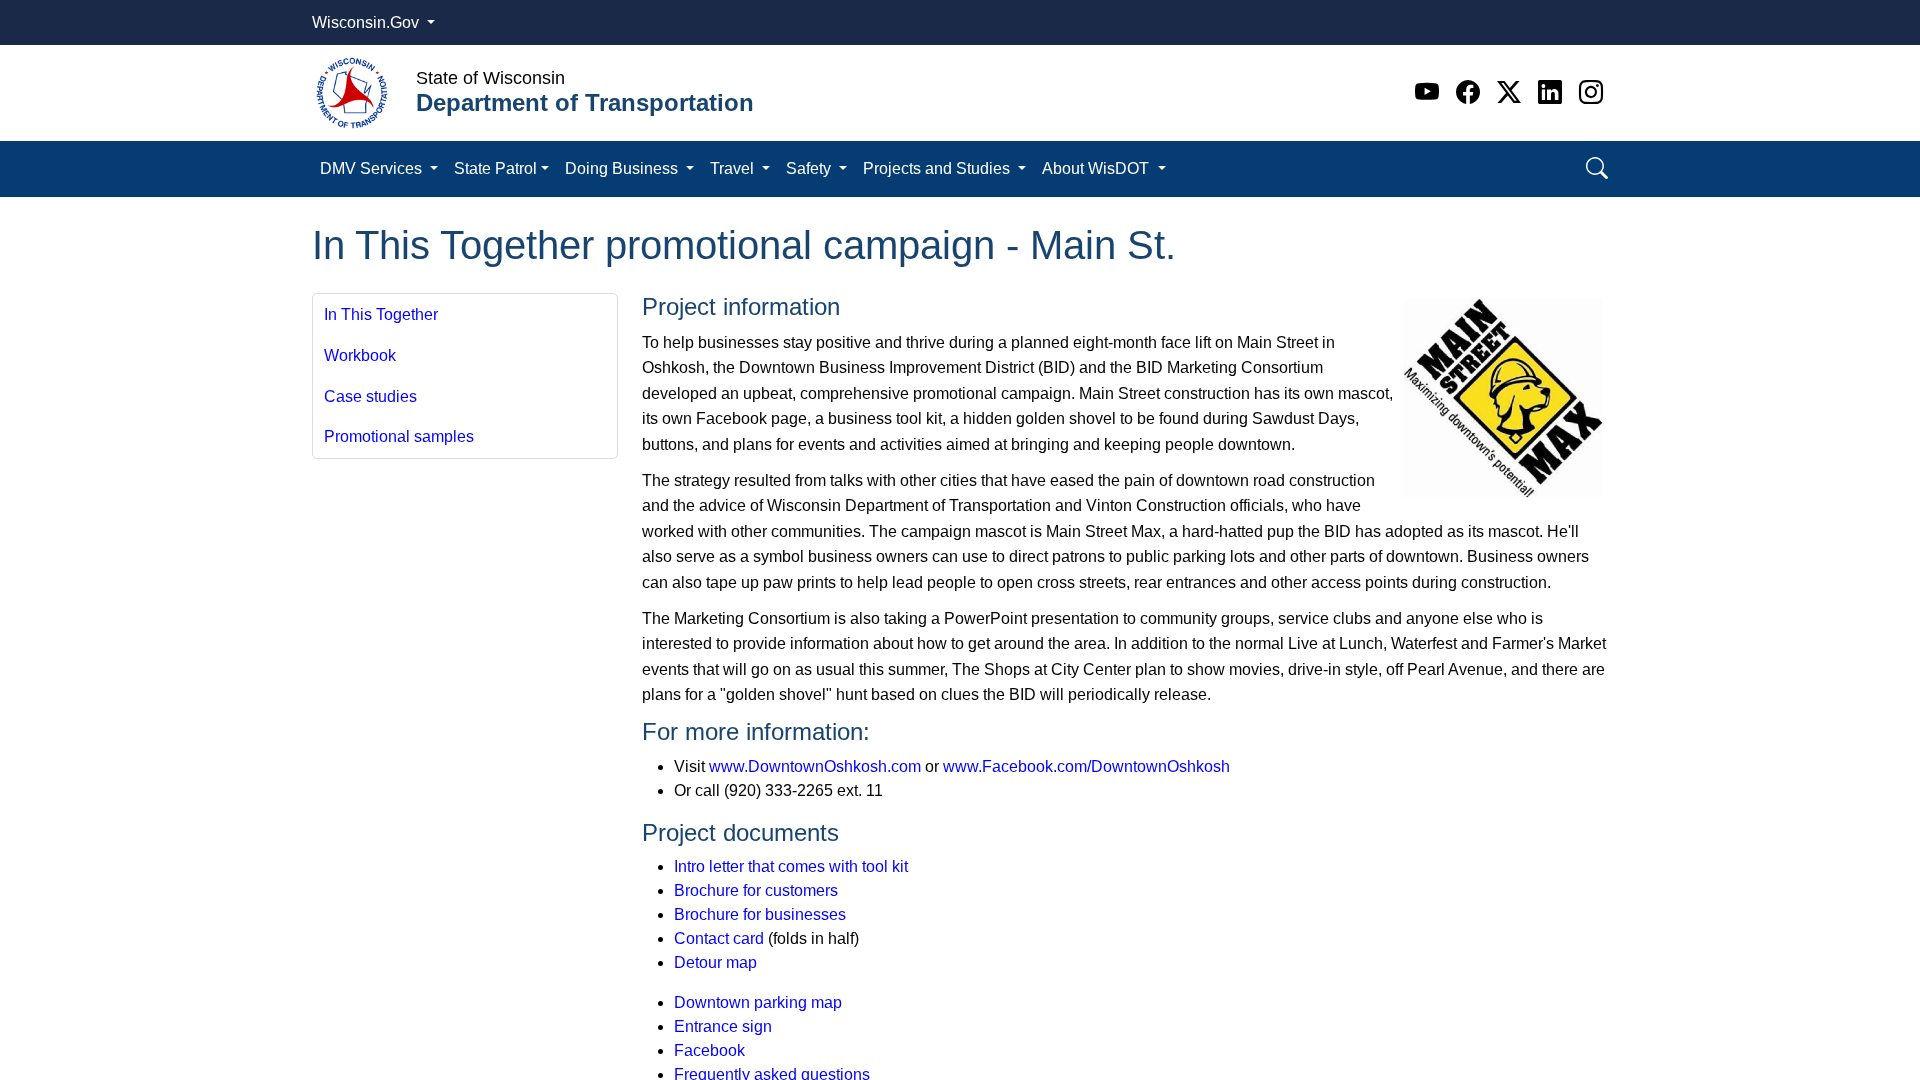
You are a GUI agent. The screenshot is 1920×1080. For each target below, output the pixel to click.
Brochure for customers (756, 890)
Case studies (370, 396)
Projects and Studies (938, 168)
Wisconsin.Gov (367, 22)
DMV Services (373, 168)
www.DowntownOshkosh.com (815, 766)
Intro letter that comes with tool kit (791, 866)
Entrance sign (723, 1026)
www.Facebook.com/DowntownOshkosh (1086, 766)
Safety (810, 168)
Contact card (719, 938)
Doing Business (623, 168)
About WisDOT (1097, 168)
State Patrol (495, 168)
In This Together (381, 314)
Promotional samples (399, 436)
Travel (734, 168)
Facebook (709, 1050)
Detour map (715, 962)
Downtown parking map (758, 1002)
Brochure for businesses (760, 914)
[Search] (1597, 168)
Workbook (360, 355)
